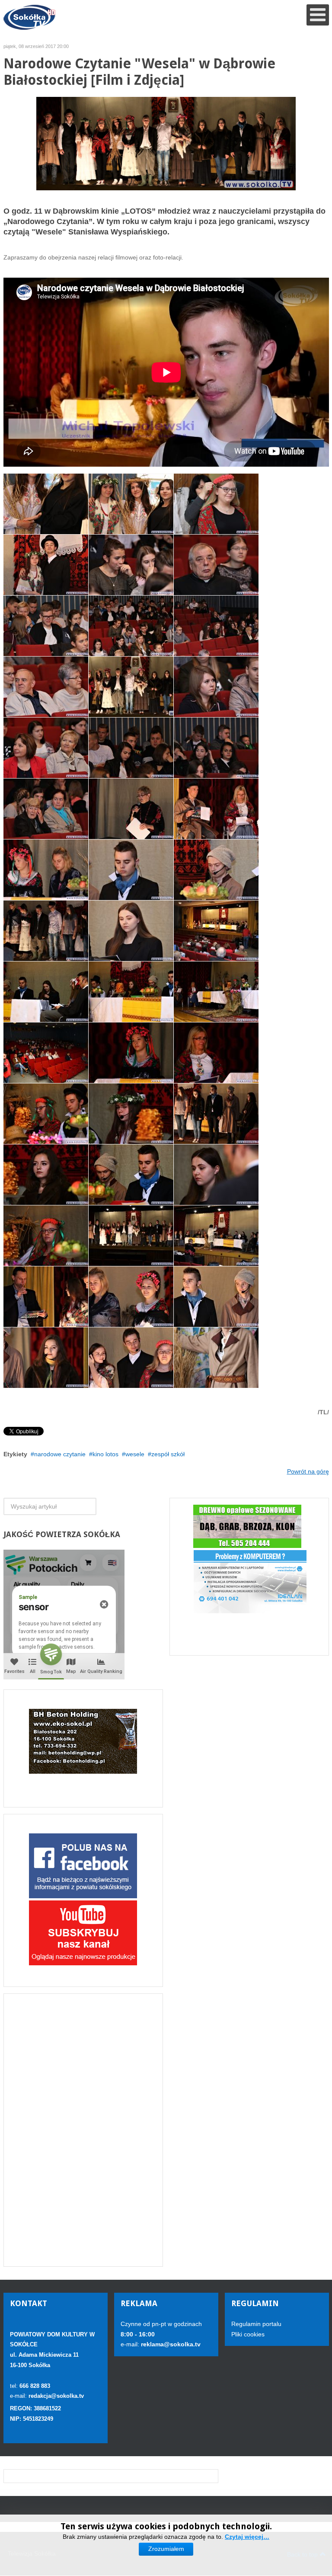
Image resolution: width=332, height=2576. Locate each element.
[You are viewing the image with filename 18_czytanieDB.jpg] (216, 626)
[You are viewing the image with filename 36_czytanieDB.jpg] (131, 1053)
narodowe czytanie (60, 1454)
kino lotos (105, 1454)
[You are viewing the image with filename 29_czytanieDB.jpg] (216, 870)
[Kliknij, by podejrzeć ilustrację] (166, 143)
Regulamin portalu (256, 2324)
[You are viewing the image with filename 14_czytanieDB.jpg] (131, 565)
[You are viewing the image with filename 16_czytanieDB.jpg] (46, 626)
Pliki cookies (248, 2334)
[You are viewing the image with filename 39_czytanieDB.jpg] (131, 1114)
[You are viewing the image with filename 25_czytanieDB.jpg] (131, 809)
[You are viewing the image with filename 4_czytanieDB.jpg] (46, 1297)
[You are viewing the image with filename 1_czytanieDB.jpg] (131, 687)
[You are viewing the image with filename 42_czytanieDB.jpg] (216, 1175)
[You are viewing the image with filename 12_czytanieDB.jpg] (216, 504)
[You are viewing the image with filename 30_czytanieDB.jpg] (131, 931)
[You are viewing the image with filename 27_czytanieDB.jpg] (46, 870)
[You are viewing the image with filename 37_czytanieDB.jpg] (216, 1053)
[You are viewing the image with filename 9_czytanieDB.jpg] (216, 1358)
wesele (135, 1454)
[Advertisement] (83, 2130)
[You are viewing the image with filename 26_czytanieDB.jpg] (216, 809)
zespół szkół (168, 1454)
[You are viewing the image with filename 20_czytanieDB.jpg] (216, 687)
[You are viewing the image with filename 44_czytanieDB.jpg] (131, 1236)
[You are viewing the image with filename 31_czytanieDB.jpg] (216, 931)
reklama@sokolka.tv (170, 2344)
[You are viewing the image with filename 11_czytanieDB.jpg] (131, 504)
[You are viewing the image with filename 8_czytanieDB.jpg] (131, 1358)
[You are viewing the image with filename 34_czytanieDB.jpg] (216, 992)
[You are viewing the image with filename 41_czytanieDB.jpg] (131, 1175)
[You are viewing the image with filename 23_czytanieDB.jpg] (216, 748)
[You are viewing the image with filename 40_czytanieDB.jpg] (46, 1175)
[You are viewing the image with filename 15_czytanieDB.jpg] (216, 565)
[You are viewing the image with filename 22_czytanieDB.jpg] (131, 748)
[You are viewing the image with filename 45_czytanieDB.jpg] (216, 1236)
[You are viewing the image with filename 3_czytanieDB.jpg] (216, 1114)
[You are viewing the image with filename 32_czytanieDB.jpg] (46, 992)
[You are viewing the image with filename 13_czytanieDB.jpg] (46, 565)
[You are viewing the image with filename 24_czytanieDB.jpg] (46, 809)
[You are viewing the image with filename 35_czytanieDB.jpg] (46, 1053)
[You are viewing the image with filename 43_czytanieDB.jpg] (46, 1236)
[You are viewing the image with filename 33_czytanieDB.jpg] (131, 992)
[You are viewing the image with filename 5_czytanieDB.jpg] (131, 1297)
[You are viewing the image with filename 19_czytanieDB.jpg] (46, 687)
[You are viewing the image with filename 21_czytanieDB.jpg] (46, 748)
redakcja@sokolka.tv (56, 2396)
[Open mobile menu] (318, 15)
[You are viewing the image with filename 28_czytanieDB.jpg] (131, 870)
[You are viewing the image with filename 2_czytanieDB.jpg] (46, 931)
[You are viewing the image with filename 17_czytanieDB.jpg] (131, 626)
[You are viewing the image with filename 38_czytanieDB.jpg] (46, 1114)
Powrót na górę (308, 1471)
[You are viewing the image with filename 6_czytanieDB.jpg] (216, 1297)
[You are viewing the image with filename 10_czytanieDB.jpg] (46, 504)
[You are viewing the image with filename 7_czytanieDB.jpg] (46, 1358)
